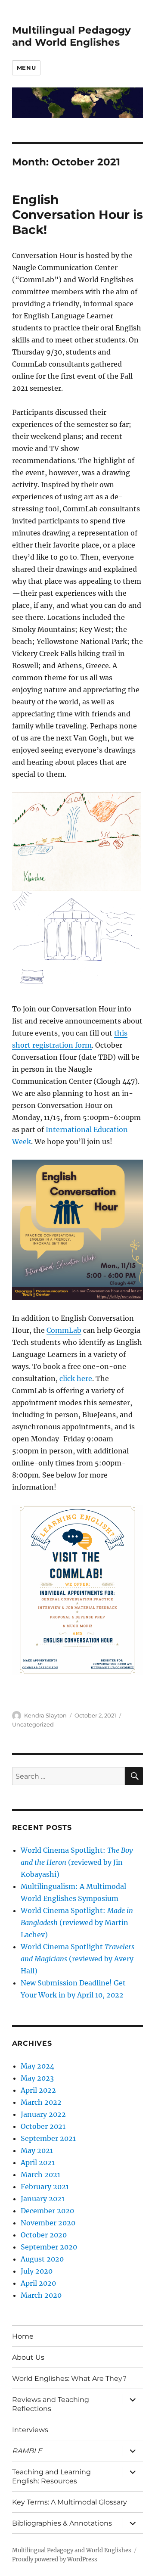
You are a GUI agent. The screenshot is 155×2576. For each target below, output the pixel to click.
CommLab (64, 1330)
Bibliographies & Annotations (62, 2523)
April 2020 (38, 2283)
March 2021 (40, 2175)
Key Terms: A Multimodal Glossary (70, 2502)
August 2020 (42, 2259)
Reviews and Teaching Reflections (51, 2404)
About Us (28, 2357)
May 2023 (37, 2078)
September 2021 (48, 2138)
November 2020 (48, 2223)
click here (76, 1378)
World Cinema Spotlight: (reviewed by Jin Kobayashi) (77, 1862)
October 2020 (44, 2235)
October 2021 (43, 2126)
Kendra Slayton (45, 1715)
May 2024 (37, 2066)
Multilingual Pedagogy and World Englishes (71, 36)
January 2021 (43, 2199)
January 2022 (43, 2114)
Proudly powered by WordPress (55, 2559)
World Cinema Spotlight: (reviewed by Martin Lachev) (77, 1923)
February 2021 (45, 2187)
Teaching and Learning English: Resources (51, 2476)
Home (23, 2336)
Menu (26, 68)
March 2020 (41, 2295)
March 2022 (41, 2102)
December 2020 (47, 2211)
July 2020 (37, 2271)
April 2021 (38, 2162)
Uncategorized (33, 1724)
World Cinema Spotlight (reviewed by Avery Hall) (77, 1959)
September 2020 (49, 2247)
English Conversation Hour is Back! (77, 215)
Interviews (30, 2430)
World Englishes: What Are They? (69, 2378)
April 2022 (38, 2090)
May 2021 (37, 2150)
